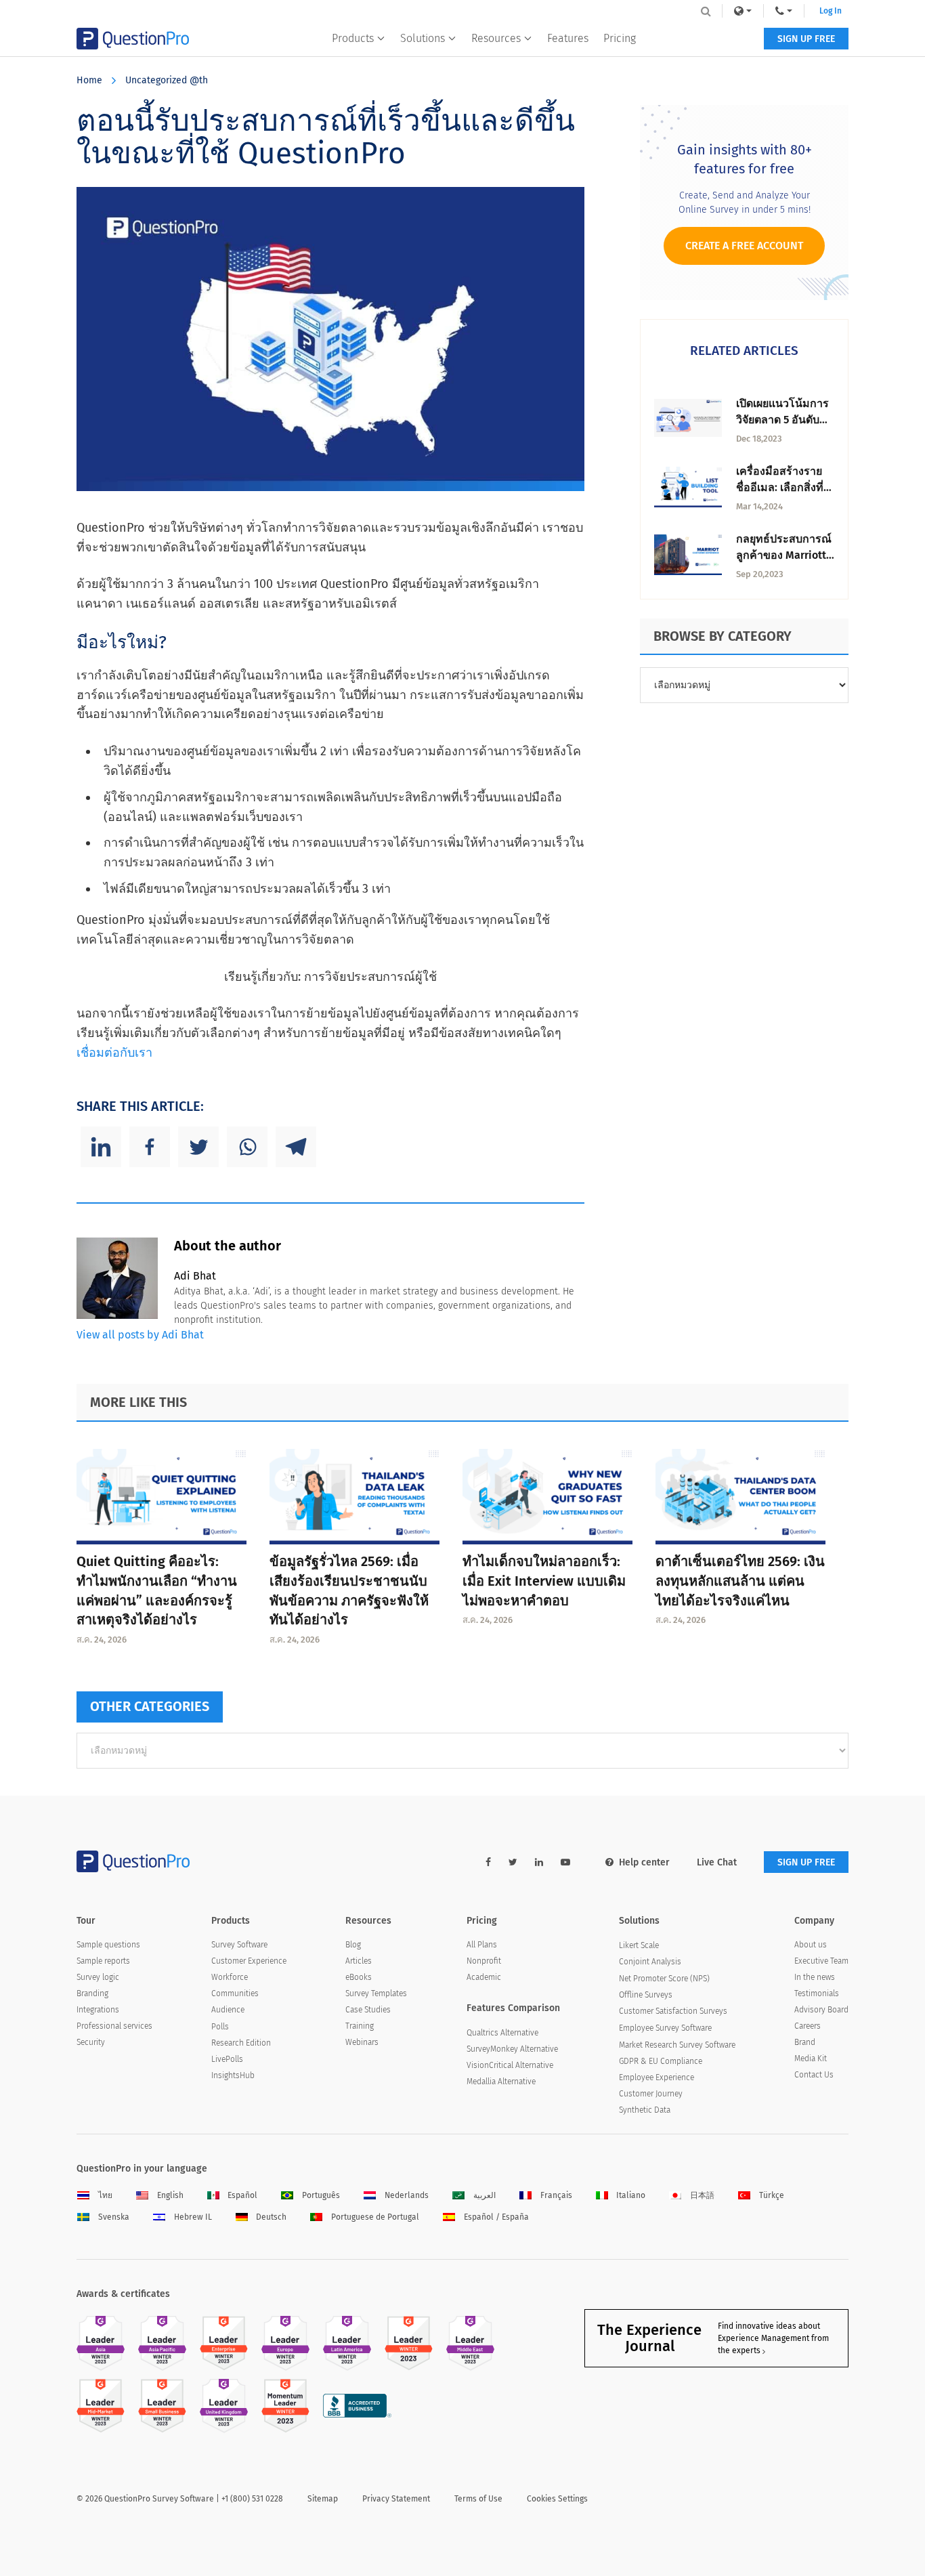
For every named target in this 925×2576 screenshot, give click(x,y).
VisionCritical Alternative (510, 2065)
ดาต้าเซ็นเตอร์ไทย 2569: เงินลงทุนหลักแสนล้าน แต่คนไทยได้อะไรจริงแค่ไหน (740, 1581)
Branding (92, 1993)
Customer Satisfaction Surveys (673, 2011)
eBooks (359, 1977)
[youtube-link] (565, 1862)
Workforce (230, 1977)
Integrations (98, 2010)
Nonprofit (484, 1961)
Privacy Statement (396, 2499)
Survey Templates (376, 1993)
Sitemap (323, 2499)
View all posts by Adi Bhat (140, 1335)
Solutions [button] (423, 38)
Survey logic (98, 1977)
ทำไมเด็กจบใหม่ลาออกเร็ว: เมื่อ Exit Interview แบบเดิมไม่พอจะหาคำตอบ (544, 1581)
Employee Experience (657, 2077)
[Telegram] (296, 1147)
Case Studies (368, 2010)
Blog (353, 1945)
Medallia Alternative (501, 2082)
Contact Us (814, 2075)
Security (91, 2042)
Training (360, 2026)
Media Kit (811, 2058)
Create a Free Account (744, 246)
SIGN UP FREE (806, 39)
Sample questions (108, 1945)
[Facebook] (150, 1147)
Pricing (620, 38)
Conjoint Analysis (650, 1962)
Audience (228, 2010)
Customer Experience (249, 1961)
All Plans (482, 1945)
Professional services (114, 2026)
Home (89, 80)
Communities (235, 1993)
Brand (805, 2042)
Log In (831, 11)
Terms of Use (478, 2499)
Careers (808, 2026)
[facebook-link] (488, 1862)
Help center (644, 1862)
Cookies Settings (557, 2499)
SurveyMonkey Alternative (512, 2049)
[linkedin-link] (539, 1862)
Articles (359, 1961)
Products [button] (353, 38)
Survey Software (239, 1945)
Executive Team (821, 1961)
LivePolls (227, 2059)
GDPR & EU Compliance (661, 2061)
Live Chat (717, 1862)
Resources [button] (496, 38)
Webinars (362, 2042)
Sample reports (103, 1961)
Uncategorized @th (167, 80)
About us (811, 1945)
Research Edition (241, 2043)
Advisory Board (821, 2010)
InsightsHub (233, 2075)
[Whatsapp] (247, 1147)
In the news (815, 1977)
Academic (484, 1977)
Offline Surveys (646, 1995)
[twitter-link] (513, 1862)
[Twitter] (198, 1147)
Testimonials (817, 1993)
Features (568, 38)
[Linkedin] (101, 1147)
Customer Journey (651, 2094)
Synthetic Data (645, 2110)
